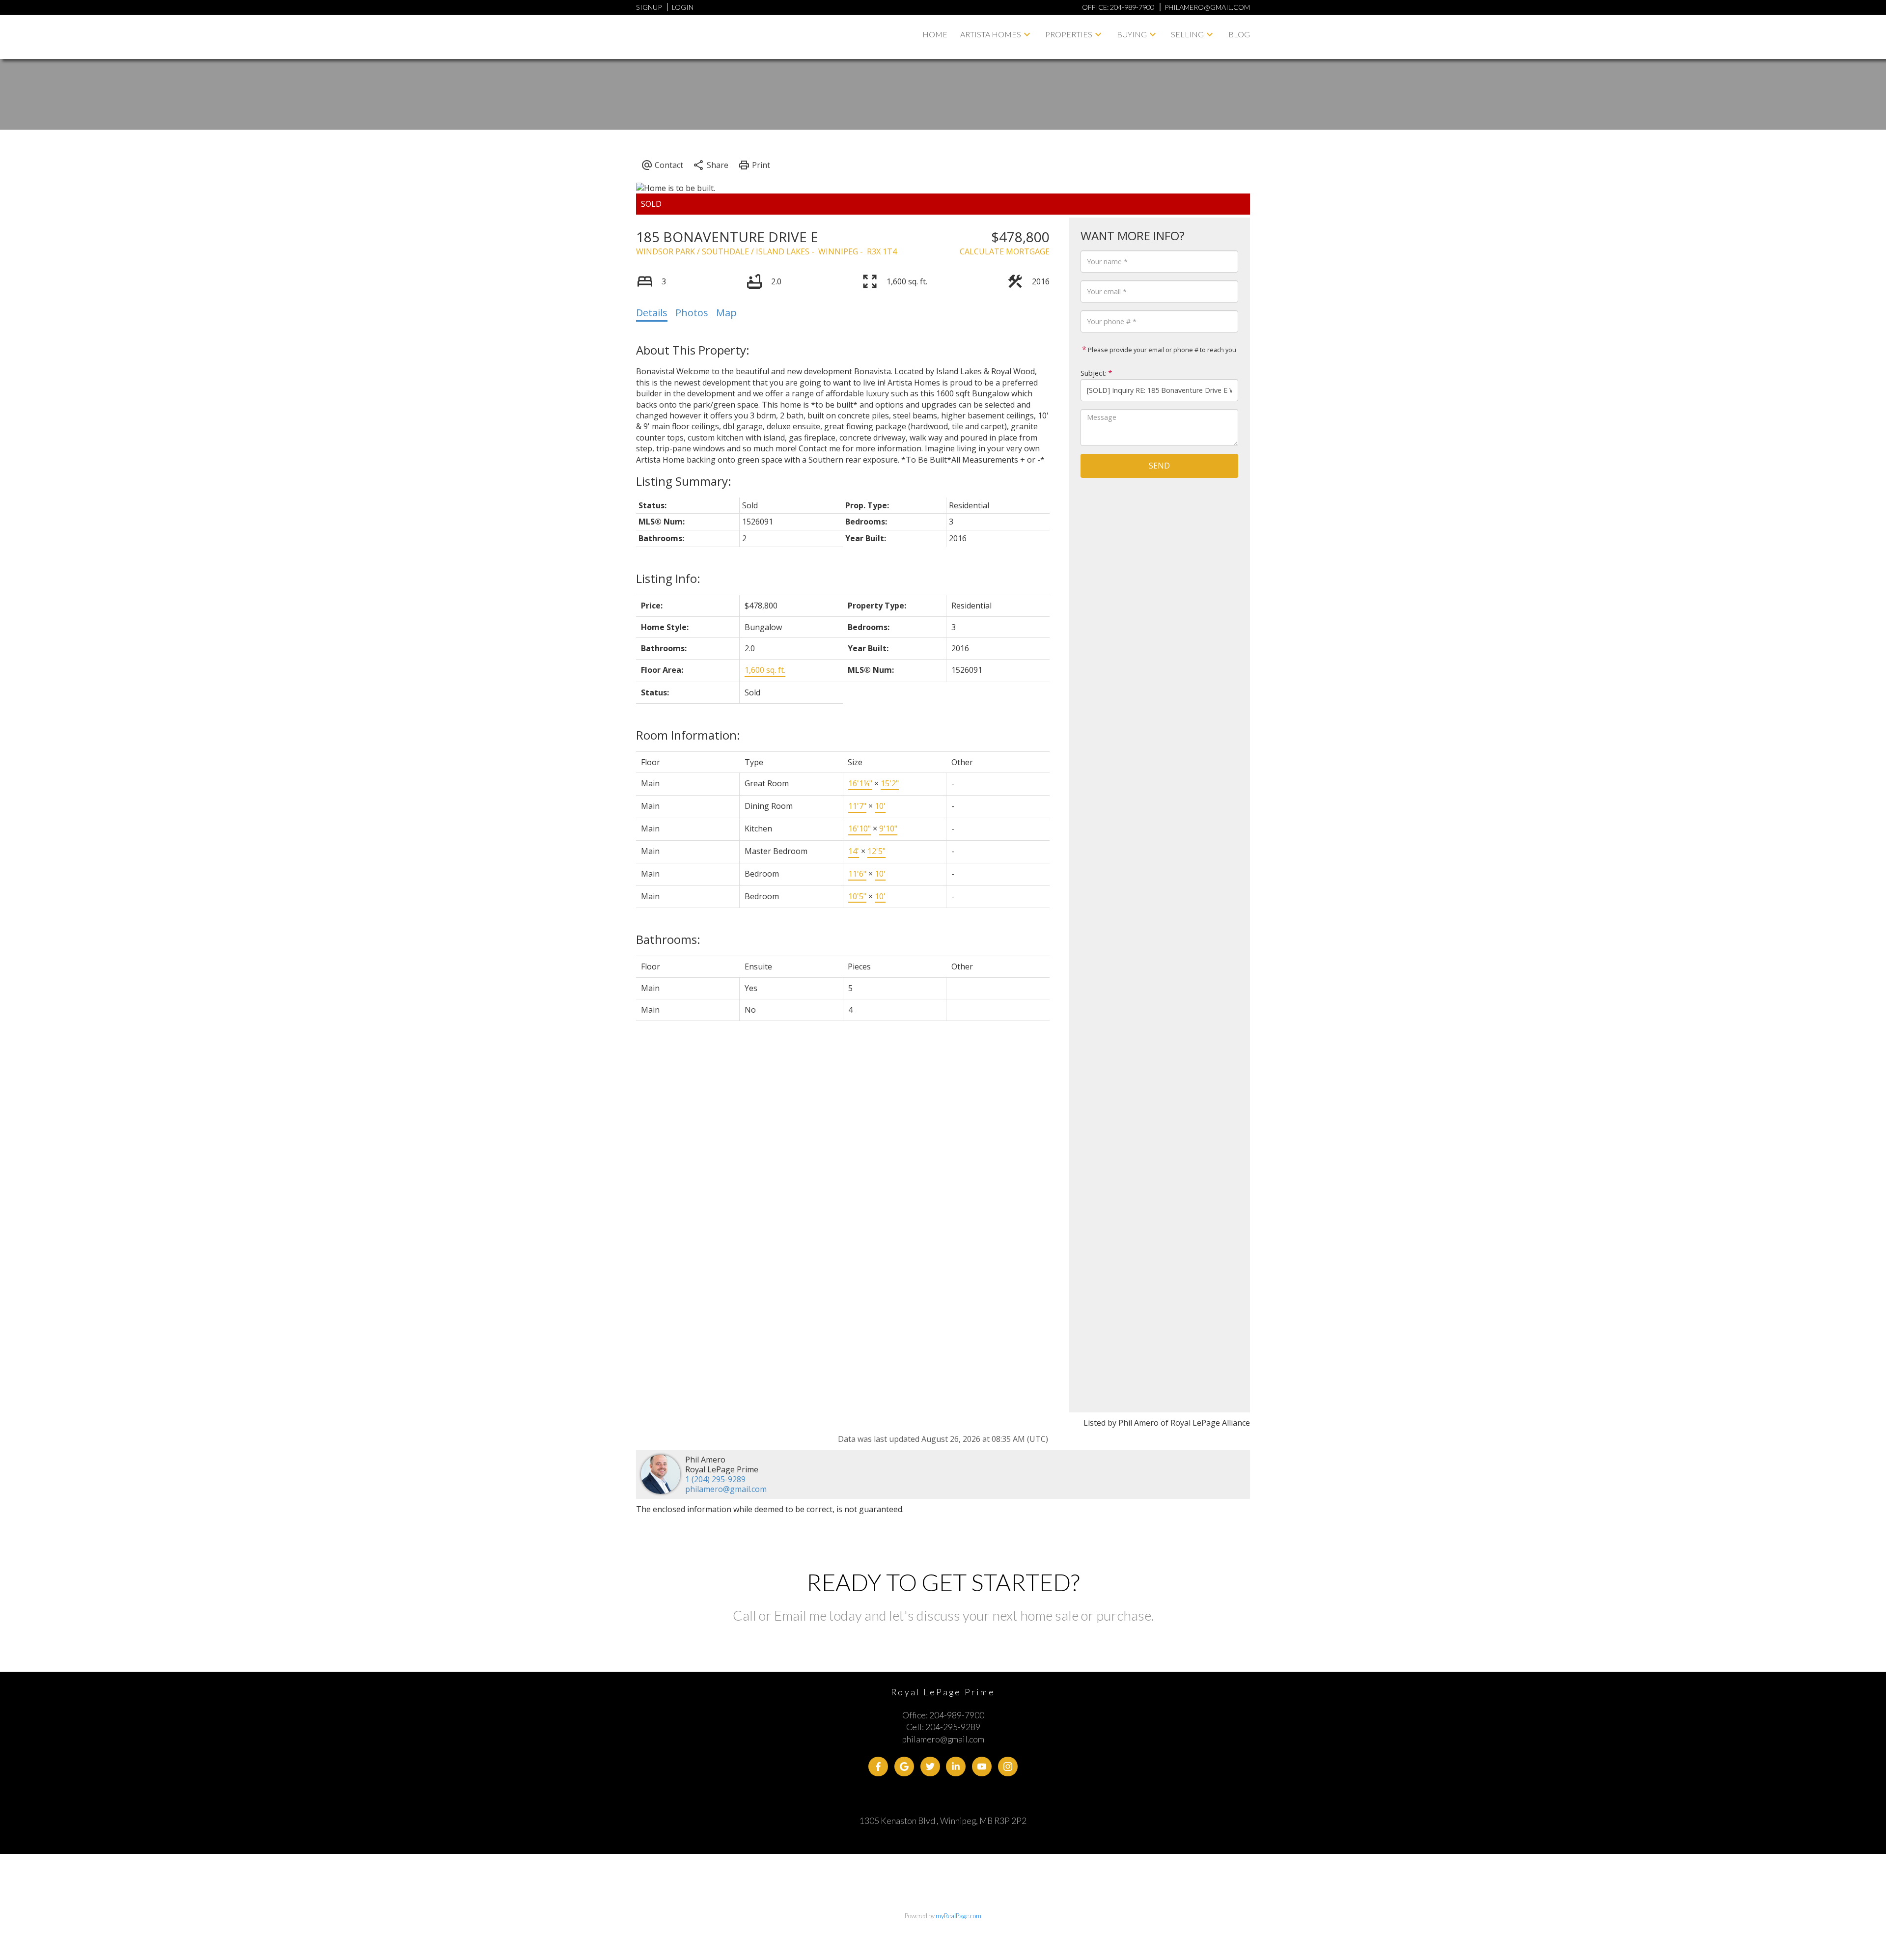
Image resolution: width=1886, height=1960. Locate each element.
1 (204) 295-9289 (715, 1479)
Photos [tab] (692, 313)
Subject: (1094, 373)
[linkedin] (956, 1767)
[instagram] (1008, 1767)
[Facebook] (878, 1767)
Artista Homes (991, 34)
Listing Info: (668, 578)
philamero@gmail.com (726, 1489)
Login (683, 7)
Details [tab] (652, 313)
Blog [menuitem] (1239, 34)
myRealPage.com (958, 1916)
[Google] (904, 1767)
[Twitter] (930, 1767)
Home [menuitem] (935, 34)
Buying (1132, 34)
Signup (649, 7)
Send (1159, 466)
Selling (1187, 34)
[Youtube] (982, 1767)
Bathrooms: (668, 939)
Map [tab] (726, 313)
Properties (1069, 34)
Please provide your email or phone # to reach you (1161, 350)
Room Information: (688, 735)
